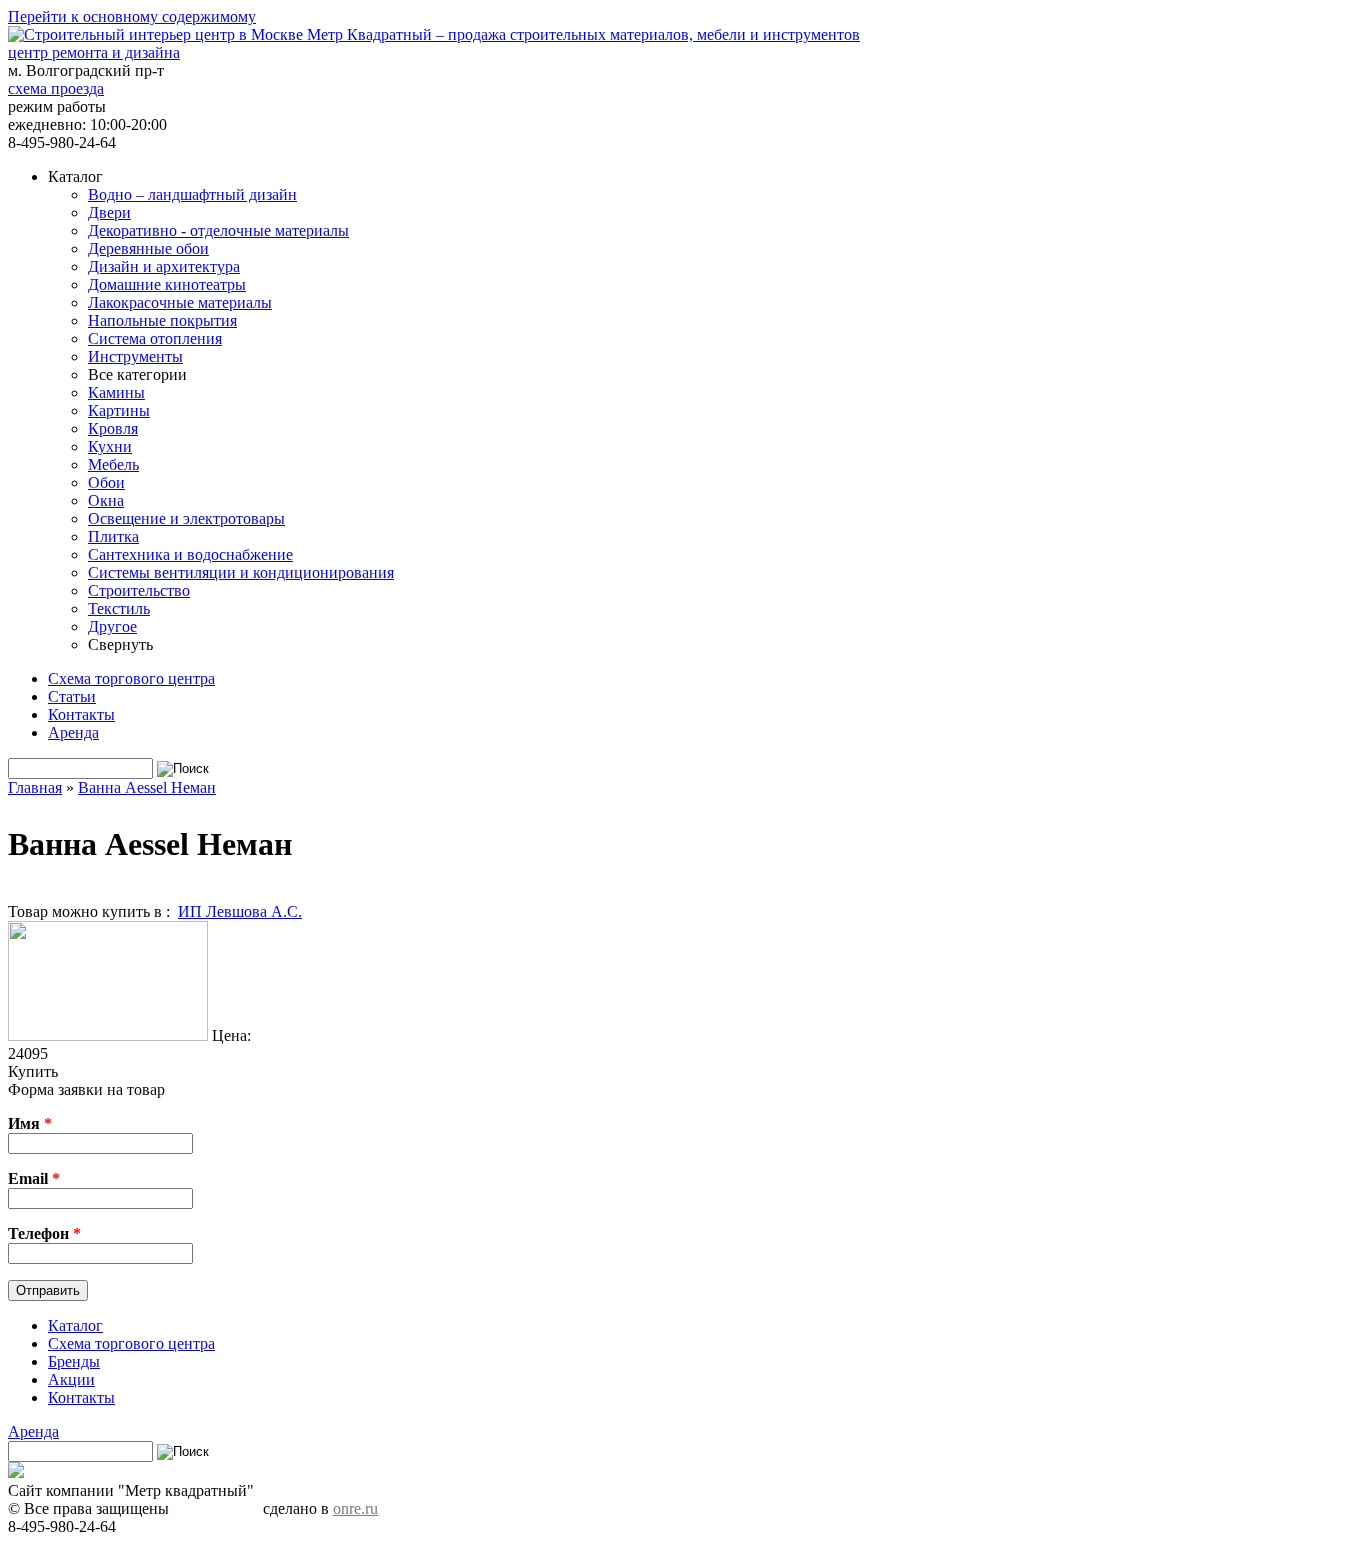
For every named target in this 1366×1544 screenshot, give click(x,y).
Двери (109, 212)
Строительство (139, 590)
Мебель (113, 464)
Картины (119, 410)
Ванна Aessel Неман (147, 787)
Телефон (44, 1233)
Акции (71, 1379)
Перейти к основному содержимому (132, 16)
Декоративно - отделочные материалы (218, 230)
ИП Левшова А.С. (240, 911)
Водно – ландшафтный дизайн (192, 194)
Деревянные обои (148, 248)
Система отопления (155, 338)
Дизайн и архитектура (164, 266)
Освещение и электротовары (186, 518)
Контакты (81, 714)
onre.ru (355, 1508)
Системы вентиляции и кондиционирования (241, 572)
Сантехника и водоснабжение (190, 554)
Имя (30, 1123)
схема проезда (56, 88)
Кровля (113, 428)
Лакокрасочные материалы (180, 302)
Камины (116, 392)
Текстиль (119, 608)
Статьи (72, 696)
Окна (106, 500)
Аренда (73, 732)
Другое (112, 626)
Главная (35, 787)
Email (34, 1178)
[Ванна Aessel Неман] (108, 1035)
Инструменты (135, 356)
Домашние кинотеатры (167, 284)
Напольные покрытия (162, 320)
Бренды (74, 1361)
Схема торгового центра (131, 678)
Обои (106, 482)
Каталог (75, 1325)
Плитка (113, 536)
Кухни (110, 446)
